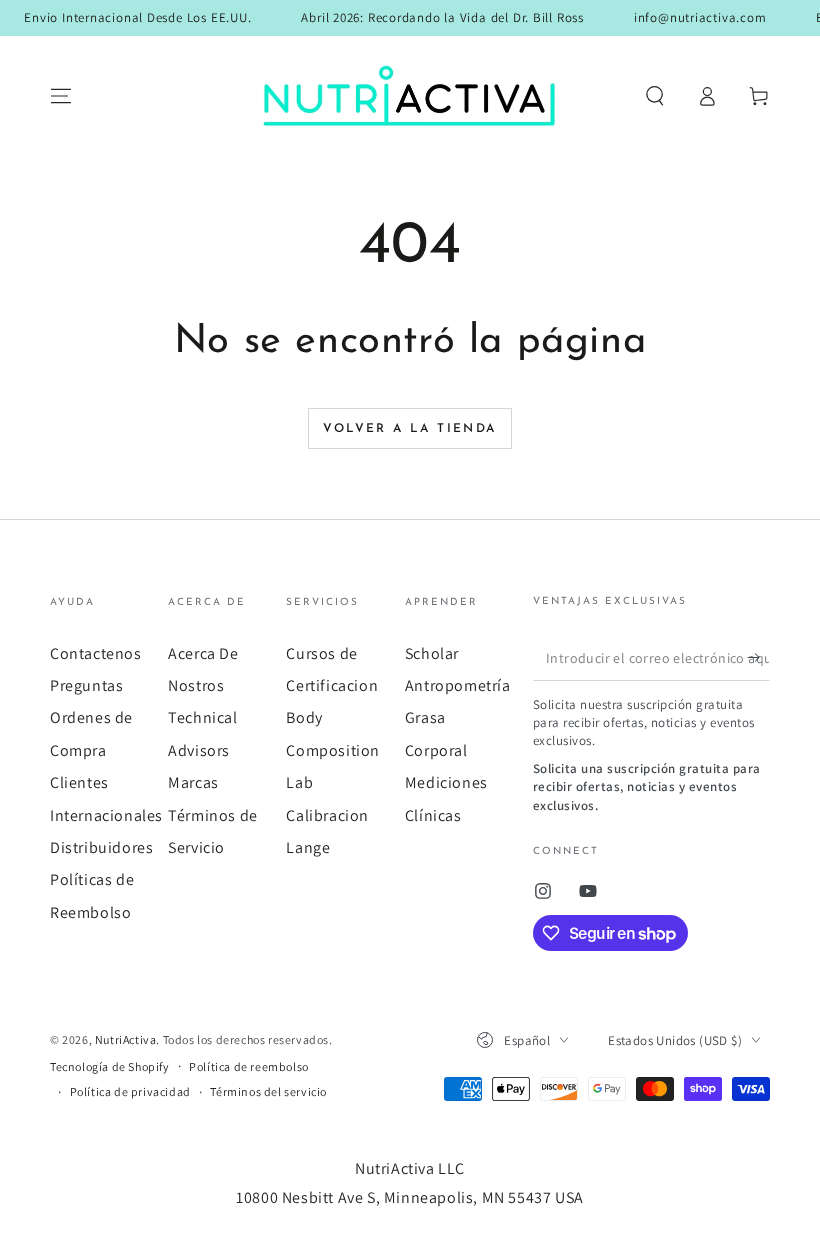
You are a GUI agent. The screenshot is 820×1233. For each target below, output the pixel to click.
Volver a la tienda (409, 429)
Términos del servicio (268, 1091)
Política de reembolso (249, 1066)
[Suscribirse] (758, 658)
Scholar (432, 653)
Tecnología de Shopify (110, 1066)
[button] (655, 96)
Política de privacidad (130, 1091)
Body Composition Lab (333, 750)
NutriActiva (126, 1039)
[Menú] (61, 96)
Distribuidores (101, 847)
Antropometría (458, 685)
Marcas (193, 782)
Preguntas (86, 685)
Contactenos (96, 653)
